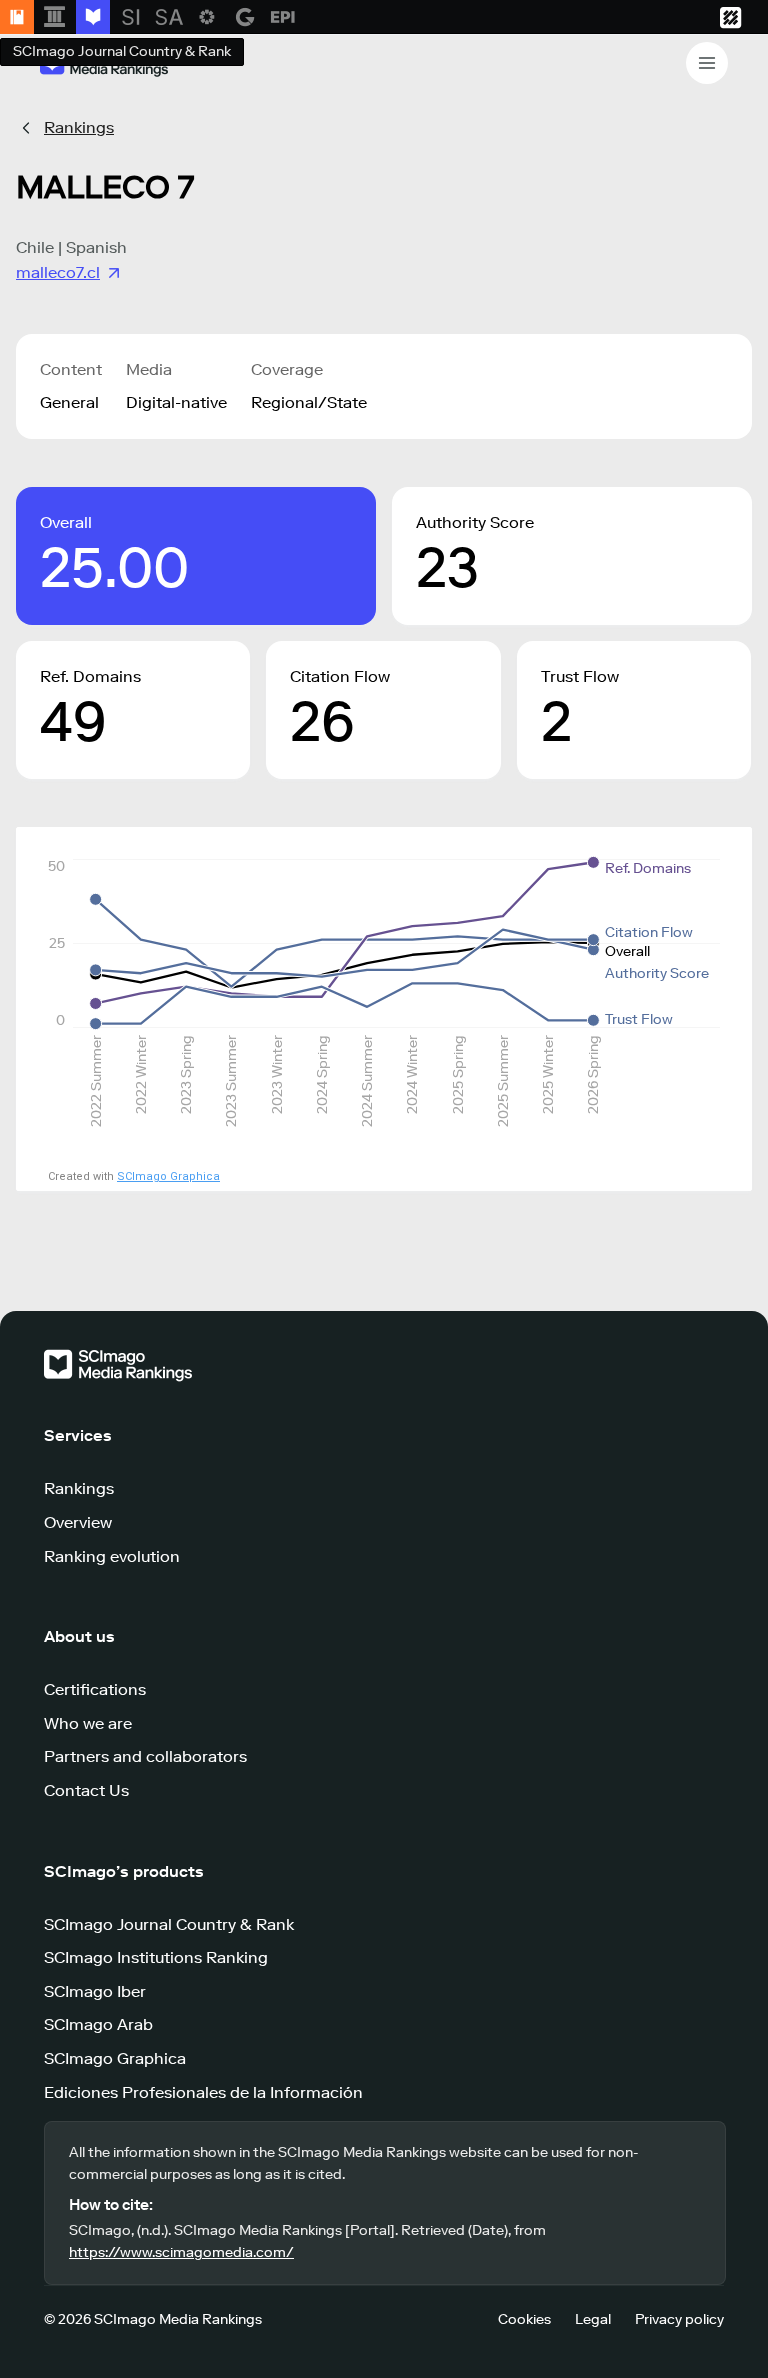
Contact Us (86, 1790)
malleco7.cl (58, 272)
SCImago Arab (98, 2024)
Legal (593, 2319)
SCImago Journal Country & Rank (169, 1924)
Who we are (88, 1723)
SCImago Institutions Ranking (156, 1957)
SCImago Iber (95, 1991)
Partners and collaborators (145, 1756)
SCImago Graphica (168, 1176)
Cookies (524, 2319)
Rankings (79, 127)
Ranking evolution (112, 1556)
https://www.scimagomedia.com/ (181, 2252)
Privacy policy (679, 2319)
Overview (78, 1522)
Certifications (95, 1689)
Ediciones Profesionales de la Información (203, 2092)
